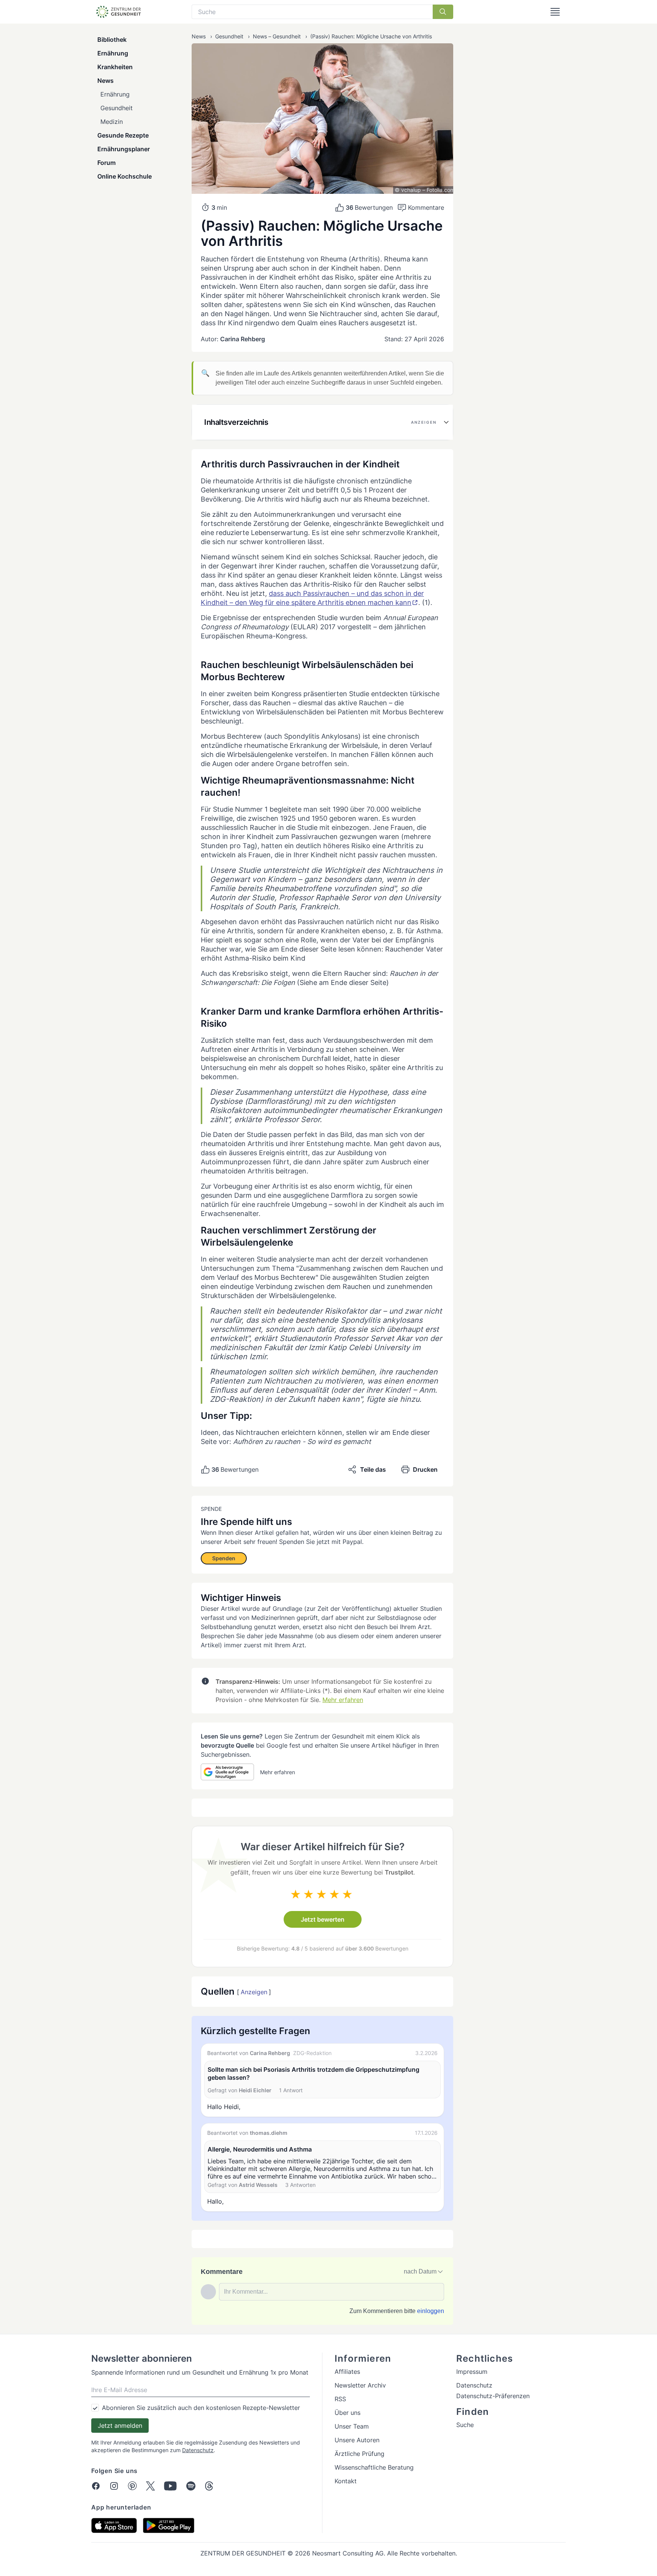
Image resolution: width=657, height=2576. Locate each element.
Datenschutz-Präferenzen (493, 2396)
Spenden (224, 1558)
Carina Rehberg (243, 339)
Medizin (112, 122)
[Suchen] (443, 12)
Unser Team (352, 2426)
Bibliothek (112, 40)
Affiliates (347, 2372)
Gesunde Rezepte (123, 135)
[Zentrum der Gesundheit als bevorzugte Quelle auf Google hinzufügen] (227, 1772)
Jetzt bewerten (323, 1919)
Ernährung (113, 53)
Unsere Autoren (357, 2440)
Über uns (348, 2413)
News (106, 81)
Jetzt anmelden (120, 2426)
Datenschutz (198, 2450)
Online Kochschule (125, 176)
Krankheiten (115, 67)
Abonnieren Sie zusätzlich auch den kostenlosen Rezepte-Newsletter (201, 2408)
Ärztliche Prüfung (359, 2454)
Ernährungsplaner (124, 149)
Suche (465, 2425)
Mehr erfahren (343, 1700)
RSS (340, 2399)
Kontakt (346, 2481)
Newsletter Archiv (360, 2385)
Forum (106, 163)
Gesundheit (117, 108)
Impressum (472, 2372)
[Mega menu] (555, 12)
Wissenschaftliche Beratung (374, 2467)
